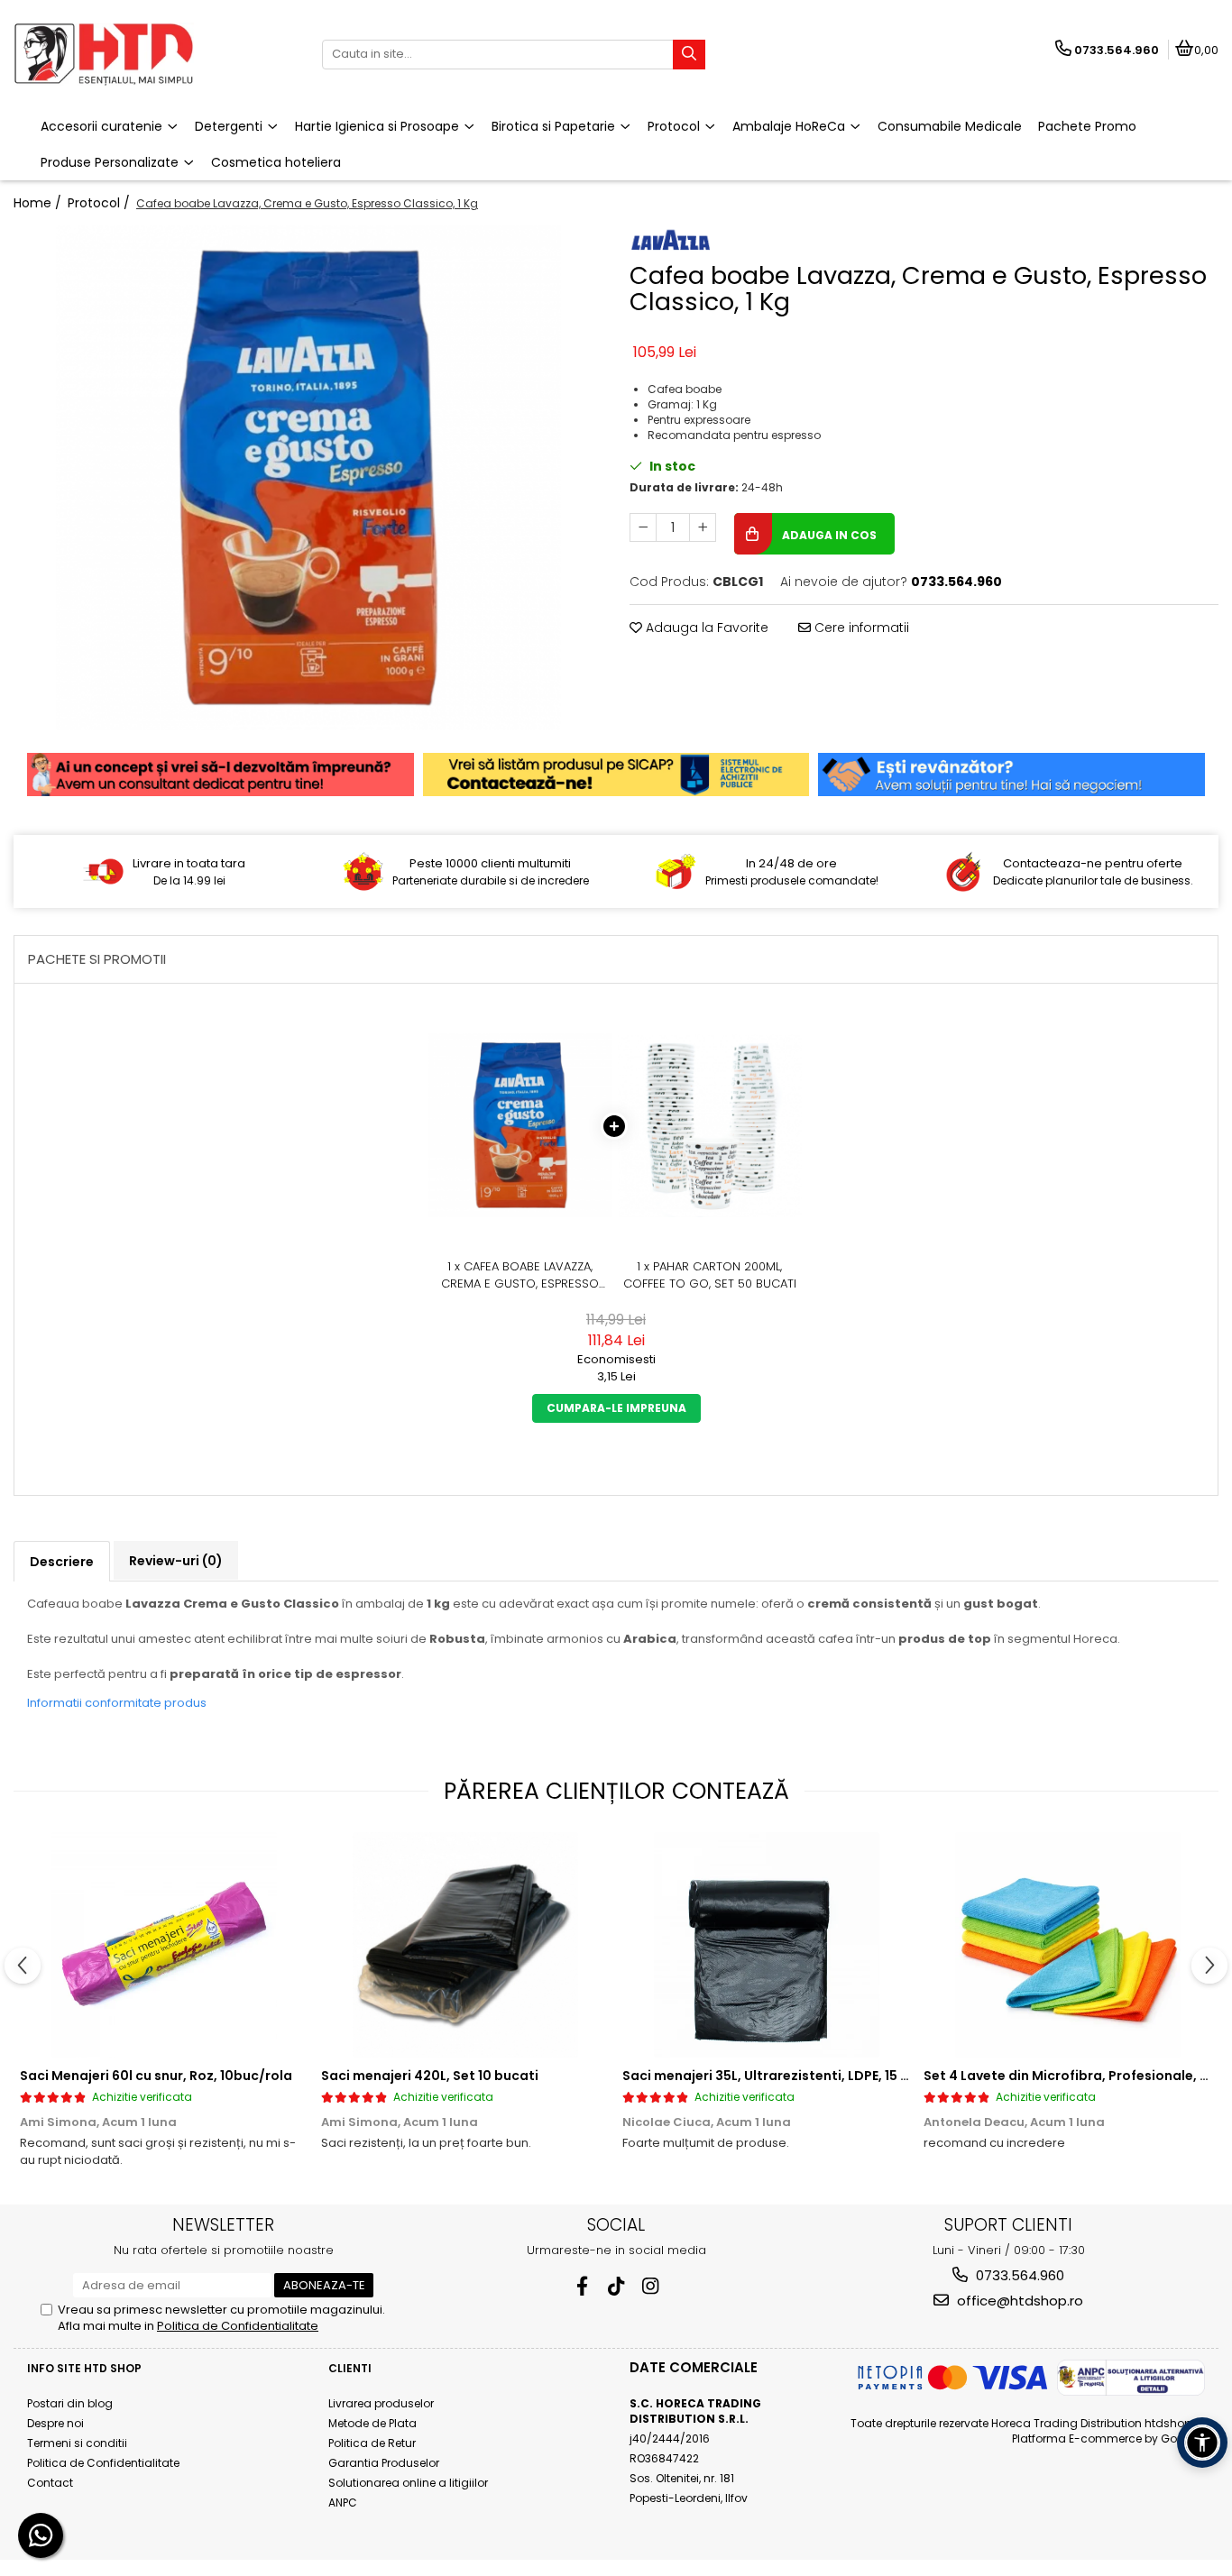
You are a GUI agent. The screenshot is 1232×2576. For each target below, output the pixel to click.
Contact (50, 2483)
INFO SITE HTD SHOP (84, 2368)
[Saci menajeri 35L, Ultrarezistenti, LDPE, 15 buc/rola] (767, 1945)
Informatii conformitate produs (117, 1703)
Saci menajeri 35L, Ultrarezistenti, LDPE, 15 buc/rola (791, 2076)
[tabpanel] (308, 478)
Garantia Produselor (384, 2463)
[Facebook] (582, 2286)
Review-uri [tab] (176, 1561)
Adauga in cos (828, 535)
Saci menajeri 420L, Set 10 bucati (430, 2076)
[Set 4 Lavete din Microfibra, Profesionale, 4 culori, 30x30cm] (1068, 1945)
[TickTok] (616, 2286)
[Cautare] (689, 55)
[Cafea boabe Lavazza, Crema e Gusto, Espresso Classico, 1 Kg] (308, 478)
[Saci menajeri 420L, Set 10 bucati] (465, 1945)
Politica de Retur (372, 2443)
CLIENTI (350, 2368)
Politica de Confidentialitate (238, 2326)
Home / (39, 203)
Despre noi (55, 2423)
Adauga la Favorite (705, 628)
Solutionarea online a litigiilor (408, 2483)
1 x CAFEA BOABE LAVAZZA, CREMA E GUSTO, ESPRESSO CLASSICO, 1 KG (520, 1275)
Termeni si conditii (77, 2443)
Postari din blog (70, 2403)
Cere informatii (860, 628)
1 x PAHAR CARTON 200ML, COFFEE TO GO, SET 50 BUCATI (710, 1275)
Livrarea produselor (381, 2403)
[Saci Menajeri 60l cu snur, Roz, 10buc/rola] (164, 1945)
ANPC (343, 2503)
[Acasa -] (126, 54)
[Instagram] (651, 2286)
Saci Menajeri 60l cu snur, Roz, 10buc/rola (156, 2076)
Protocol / (101, 203)
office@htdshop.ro (1018, 2301)
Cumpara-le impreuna (616, 1408)
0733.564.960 (1018, 2275)
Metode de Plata (372, 2423)
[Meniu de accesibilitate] (1202, 2443)
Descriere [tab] (62, 1562)
